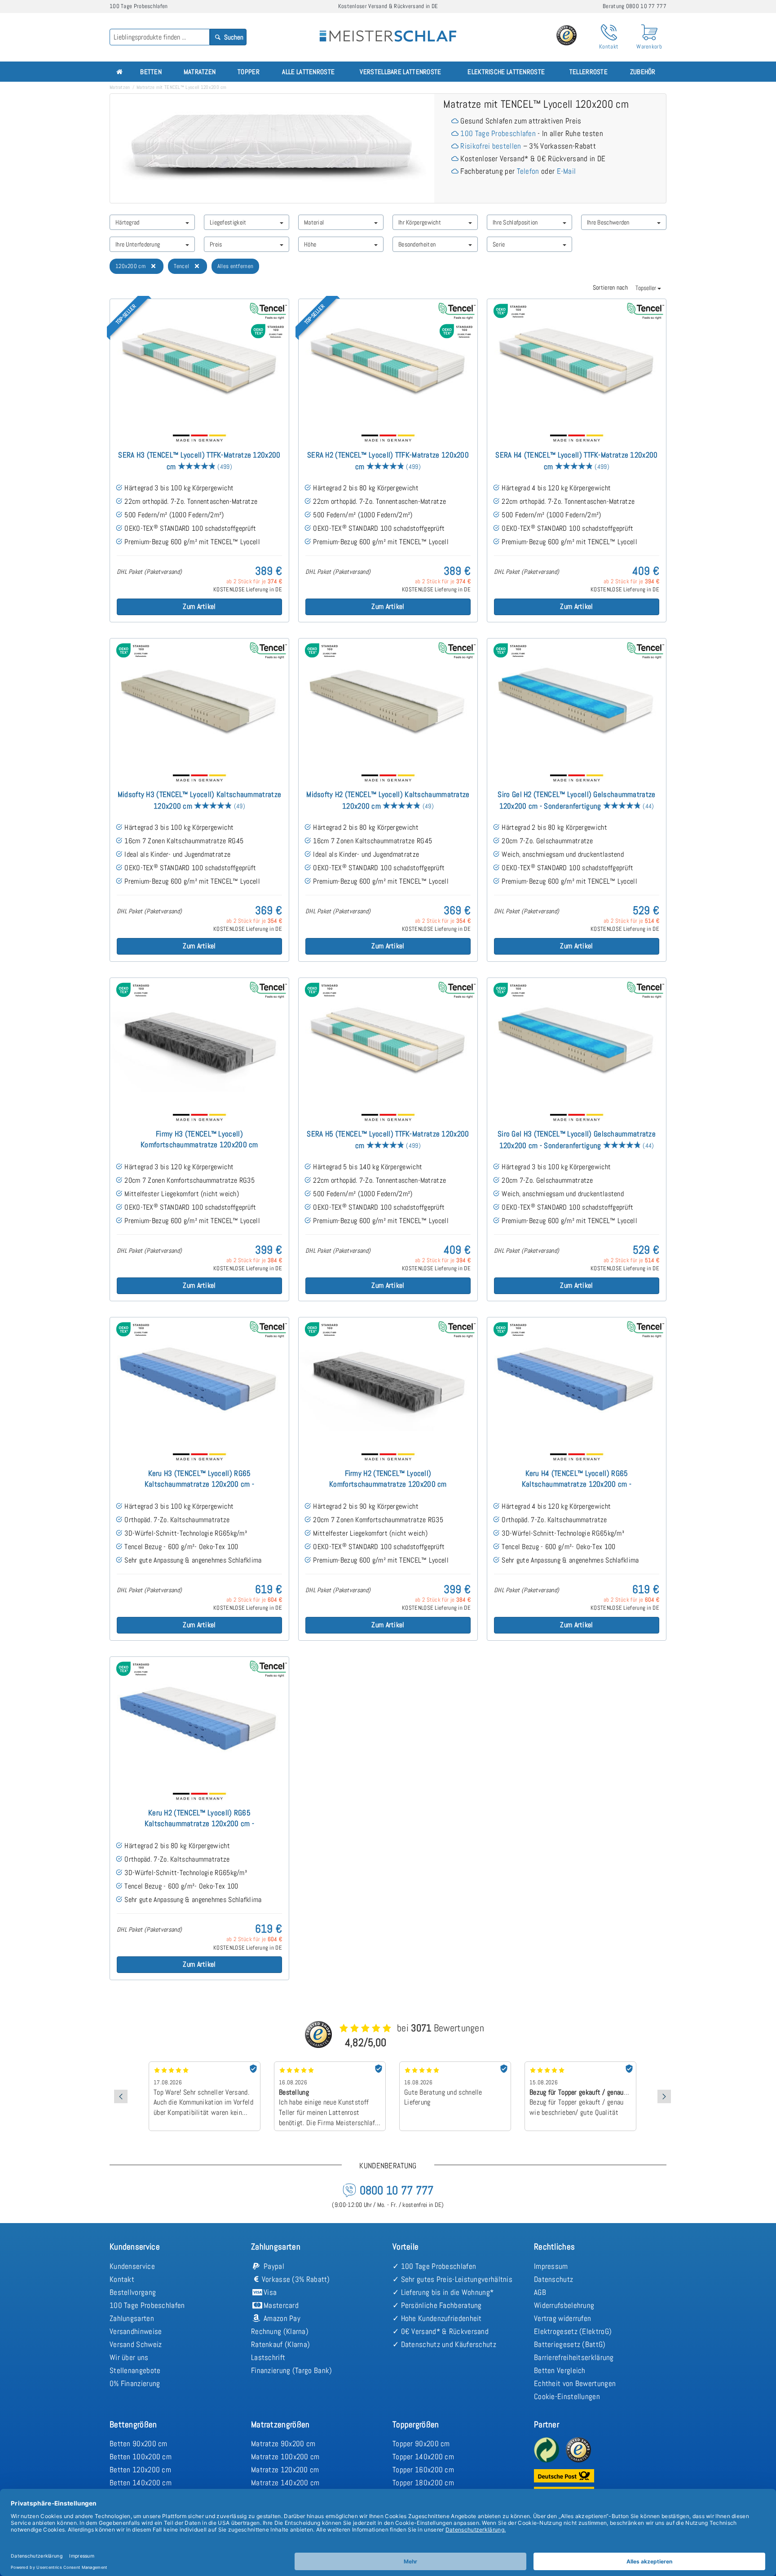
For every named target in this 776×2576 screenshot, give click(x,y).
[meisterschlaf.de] (388, 30)
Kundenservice (132, 2266)
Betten (151, 72)
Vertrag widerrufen (562, 2318)
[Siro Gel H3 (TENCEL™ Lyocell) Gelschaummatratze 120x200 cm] (577, 1041)
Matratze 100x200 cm (285, 2457)
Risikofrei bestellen (491, 146)
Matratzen (200, 72)
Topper (249, 72)
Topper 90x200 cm (421, 2444)
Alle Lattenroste (308, 72)
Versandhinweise (136, 2331)
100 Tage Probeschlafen (498, 133)
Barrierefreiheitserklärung (574, 2357)
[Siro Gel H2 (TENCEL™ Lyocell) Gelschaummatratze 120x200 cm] (577, 702)
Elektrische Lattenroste (506, 72)
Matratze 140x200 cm (285, 2483)
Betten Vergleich (560, 2370)
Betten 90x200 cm (139, 2444)
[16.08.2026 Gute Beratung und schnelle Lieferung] (330, 2065)
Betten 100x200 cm (141, 2457)
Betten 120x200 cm (140, 2470)
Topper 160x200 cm (423, 2470)
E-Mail (567, 171)
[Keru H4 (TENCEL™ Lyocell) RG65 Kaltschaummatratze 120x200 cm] (577, 1381)
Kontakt (122, 2279)
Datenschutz (553, 2279)
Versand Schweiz (136, 2344)
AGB (540, 2292)
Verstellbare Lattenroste (400, 72)
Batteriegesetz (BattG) (570, 2344)
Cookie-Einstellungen (567, 2396)
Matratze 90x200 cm (283, 2444)
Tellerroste (589, 72)
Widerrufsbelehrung (564, 2305)
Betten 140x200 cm (141, 2483)
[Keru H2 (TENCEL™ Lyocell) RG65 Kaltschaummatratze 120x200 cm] (199, 1720)
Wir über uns (129, 2357)
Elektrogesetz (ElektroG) (573, 2331)
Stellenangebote (135, 2370)
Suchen (233, 37)
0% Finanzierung (135, 2383)
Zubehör (643, 72)
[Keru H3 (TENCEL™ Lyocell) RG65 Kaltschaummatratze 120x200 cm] (199, 1381)
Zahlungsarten (132, 2318)
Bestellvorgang (133, 2292)
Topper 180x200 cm (423, 2483)
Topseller (646, 288)
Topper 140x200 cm (423, 2457)
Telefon (528, 171)
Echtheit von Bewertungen (575, 2383)
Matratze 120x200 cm (285, 2470)
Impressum (551, 2266)
